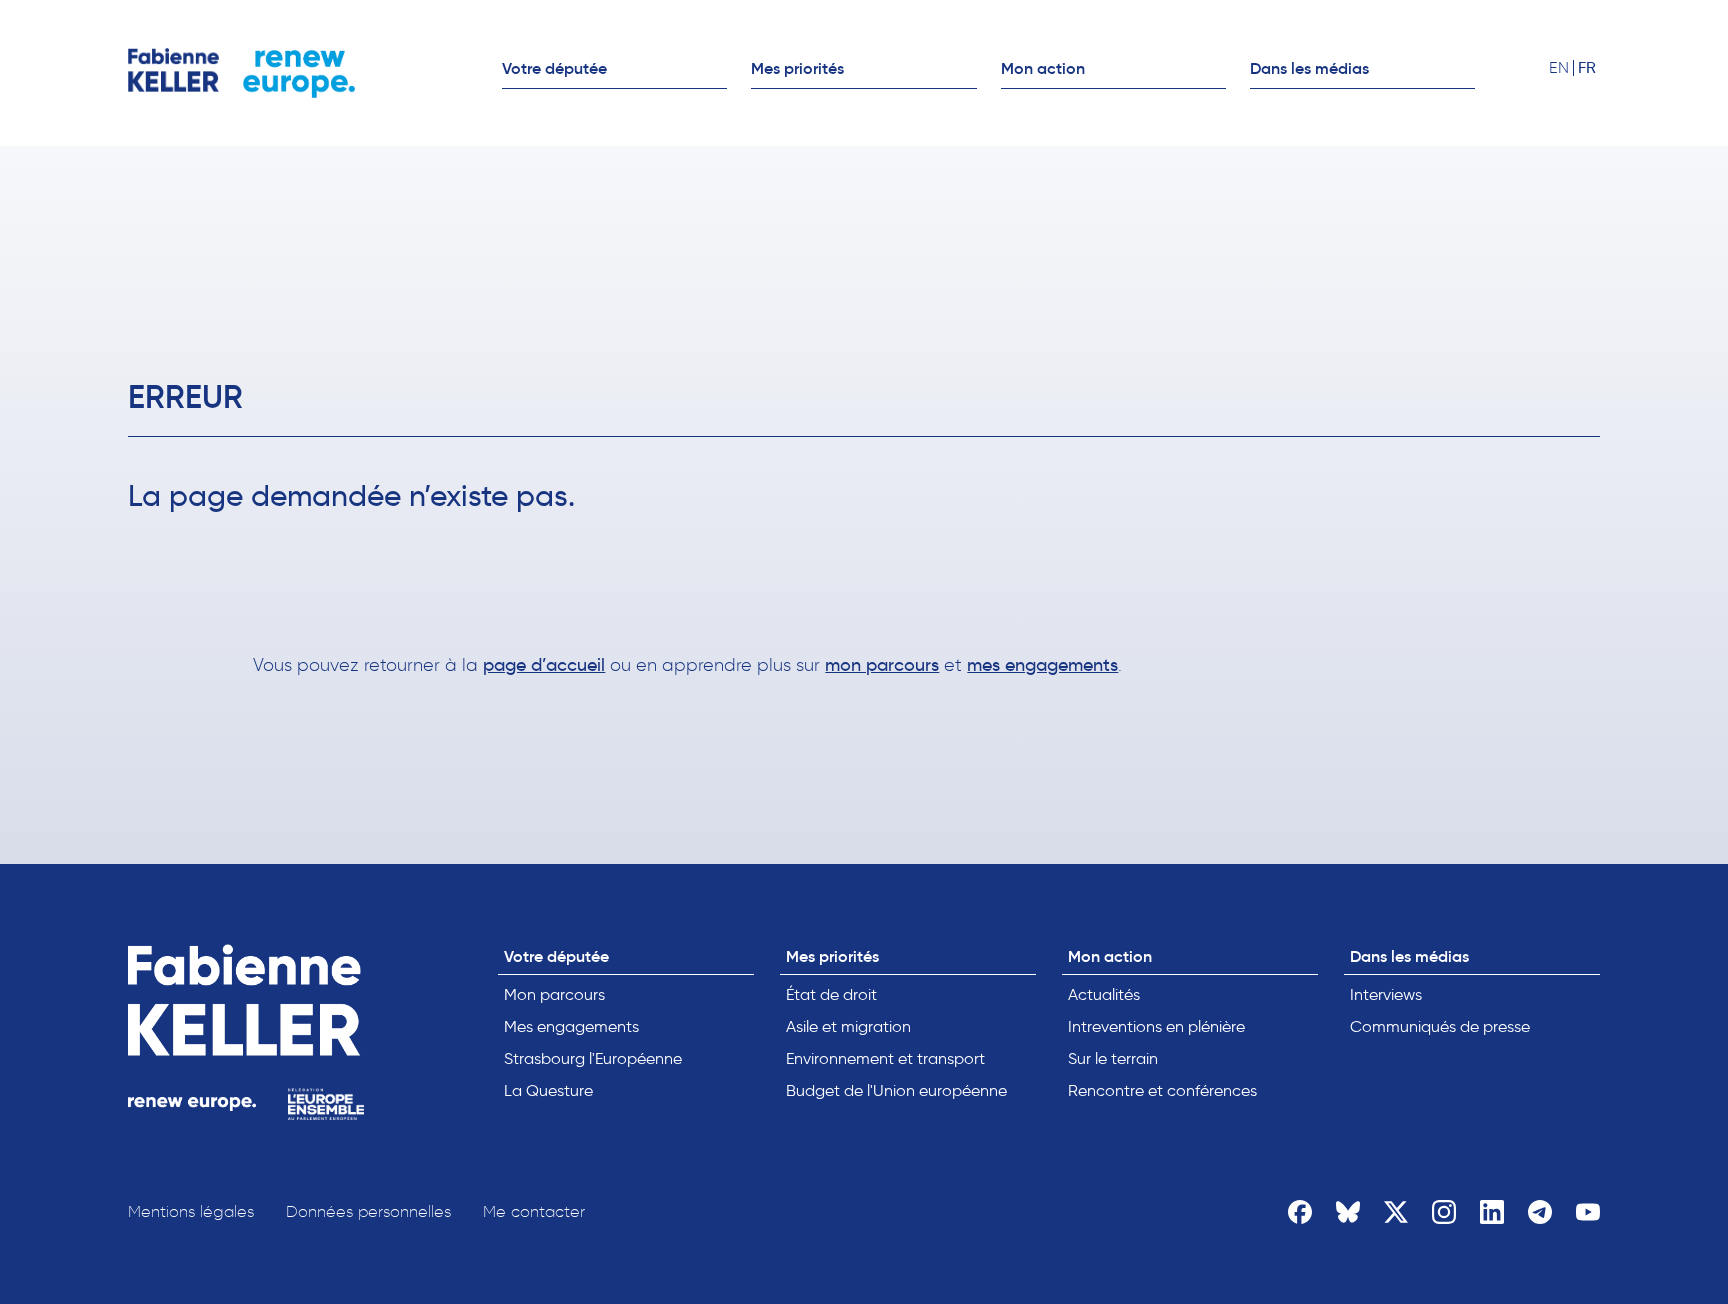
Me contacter (534, 1211)
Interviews (1386, 994)
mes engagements (1042, 665)
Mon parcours (554, 994)
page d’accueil (544, 665)
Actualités (1104, 994)
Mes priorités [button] (797, 68)
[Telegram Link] (1540, 1212)
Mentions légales (191, 1211)
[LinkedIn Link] (1492, 1212)
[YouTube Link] (1588, 1212)
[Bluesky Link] (1348, 1212)
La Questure (548, 1090)
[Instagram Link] (1444, 1212)
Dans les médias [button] (1309, 68)
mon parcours (882, 665)
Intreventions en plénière (1156, 1026)
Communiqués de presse (1440, 1026)
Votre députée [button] (554, 68)
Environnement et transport (885, 1058)
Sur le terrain (1113, 1058)
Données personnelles (368, 1211)
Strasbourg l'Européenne (593, 1058)
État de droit (831, 994)
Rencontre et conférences (1162, 1090)
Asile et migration (848, 1026)
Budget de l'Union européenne (896, 1090)
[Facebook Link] (1300, 1212)
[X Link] (1396, 1212)
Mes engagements (571, 1026)
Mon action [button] (1043, 68)
